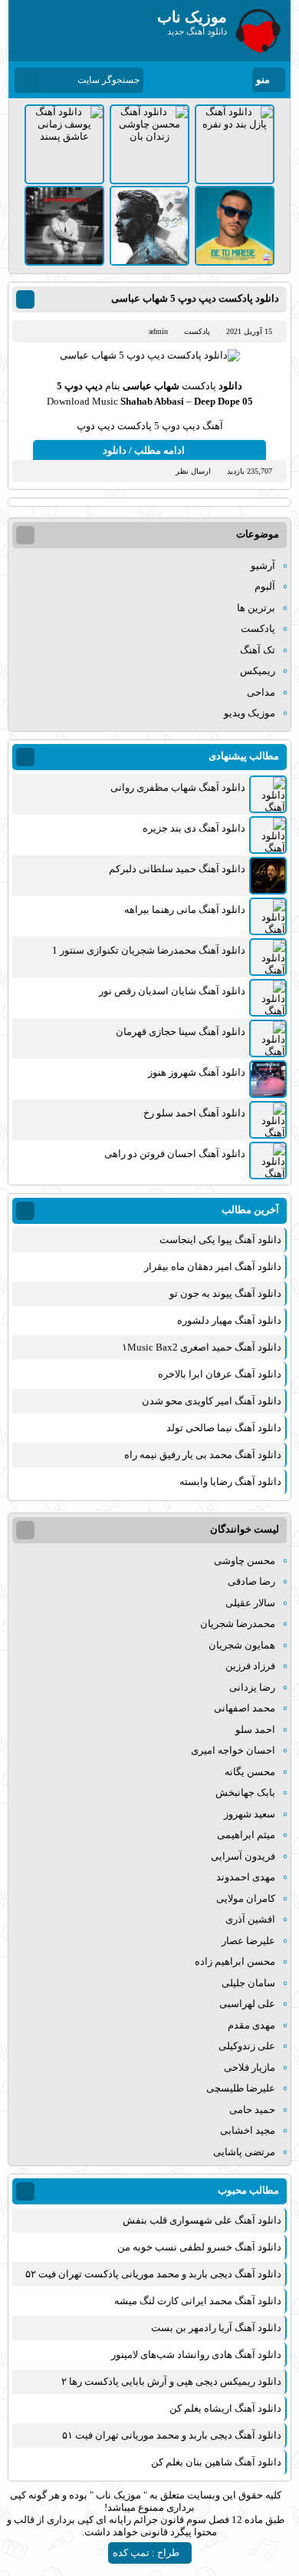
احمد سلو (255, 1729)
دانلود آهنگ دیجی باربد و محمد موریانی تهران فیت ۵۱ (172, 2435)
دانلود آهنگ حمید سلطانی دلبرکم (177, 869)
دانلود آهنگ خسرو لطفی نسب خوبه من (199, 2247)
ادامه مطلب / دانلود (144, 450)
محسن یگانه (250, 1772)
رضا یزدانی (252, 1687)
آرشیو (263, 565)
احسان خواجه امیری (233, 1750)
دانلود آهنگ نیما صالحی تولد (224, 1428)
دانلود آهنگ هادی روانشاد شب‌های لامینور (196, 2354)
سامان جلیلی (248, 1983)
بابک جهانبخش (245, 1792)
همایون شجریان (242, 1645)
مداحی (261, 692)
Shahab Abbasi (152, 401)
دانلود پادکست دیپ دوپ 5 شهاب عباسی (195, 298)
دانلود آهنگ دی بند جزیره (194, 828)
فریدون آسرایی (243, 1856)
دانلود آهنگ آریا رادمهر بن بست (216, 2328)
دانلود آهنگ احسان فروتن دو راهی (175, 1154)
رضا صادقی (251, 1581)
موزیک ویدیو (250, 713)
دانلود (229, 386)
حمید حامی (252, 2110)
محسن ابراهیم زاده (235, 1961)
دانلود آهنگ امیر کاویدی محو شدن (212, 1401)
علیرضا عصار (248, 1941)
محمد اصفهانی (245, 1708)
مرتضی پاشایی (244, 2152)
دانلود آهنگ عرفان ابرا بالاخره (220, 1374)
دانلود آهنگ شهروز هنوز (197, 1072)
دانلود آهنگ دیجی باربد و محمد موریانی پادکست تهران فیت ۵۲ (153, 2274)
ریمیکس (258, 671)
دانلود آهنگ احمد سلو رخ (194, 1113)
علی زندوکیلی (247, 2046)
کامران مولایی (246, 1898)
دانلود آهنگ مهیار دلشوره (229, 1320)
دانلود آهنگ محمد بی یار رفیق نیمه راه (203, 1455)
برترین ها (256, 608)
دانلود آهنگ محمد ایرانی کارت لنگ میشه (198, 2301)
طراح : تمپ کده (146, 2553)
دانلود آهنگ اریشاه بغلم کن (225, 2408)
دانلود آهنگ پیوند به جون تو (225, 1293)
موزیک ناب (118, 2495)
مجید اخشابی (248, 2130)
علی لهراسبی (247, 2004)
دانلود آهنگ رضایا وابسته (230, 1481)
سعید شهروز (250, 1814)
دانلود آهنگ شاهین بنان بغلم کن (216, 2462)
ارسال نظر (193, 471)
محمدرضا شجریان (238, 1624)
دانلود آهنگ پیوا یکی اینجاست (220, 1240)
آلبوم (265, 586)
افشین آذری (250, 1919)
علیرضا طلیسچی (241, 2088)
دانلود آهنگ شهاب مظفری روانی (178, 787)
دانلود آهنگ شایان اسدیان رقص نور (172, 991)
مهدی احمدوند (246, 1877)
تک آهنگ (258, 650)
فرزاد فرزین (250, 1666)
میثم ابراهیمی (246, 1835)
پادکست (197, 331)
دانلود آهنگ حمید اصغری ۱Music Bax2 (202, 1347)
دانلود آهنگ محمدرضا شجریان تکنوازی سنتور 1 (149, 950)
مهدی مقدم (251, 2025)
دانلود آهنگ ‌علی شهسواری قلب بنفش (202, 2220)
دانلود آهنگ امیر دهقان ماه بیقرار (213, 1267)
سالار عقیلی (250, 1603)
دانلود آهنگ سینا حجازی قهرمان (181, 1032)
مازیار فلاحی (250, 2067)
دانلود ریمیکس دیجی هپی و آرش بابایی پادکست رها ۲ (171, 2381)
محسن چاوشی (245, 1561)
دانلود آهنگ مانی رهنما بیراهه (185, 909)
